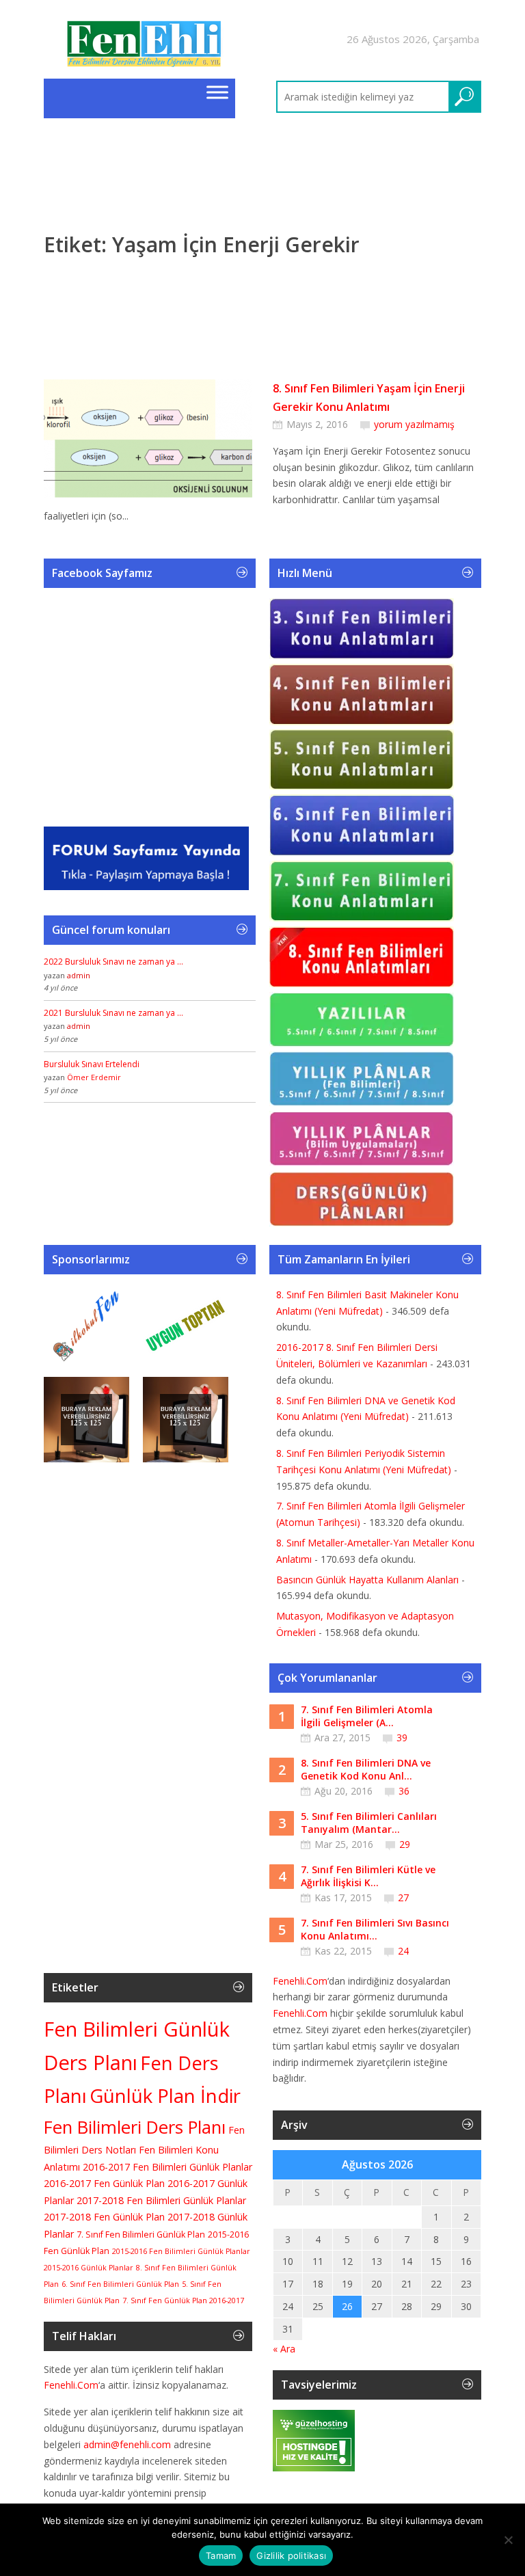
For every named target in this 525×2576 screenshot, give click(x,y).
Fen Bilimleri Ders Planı (135, 2127)
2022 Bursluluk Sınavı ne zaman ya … (113, 962)
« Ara (284, 2349)
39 (402, 1738)
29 (405, 1844)
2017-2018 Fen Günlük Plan (104, 2217)
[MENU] (217, 92)
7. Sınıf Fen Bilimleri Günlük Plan (141, 2235)
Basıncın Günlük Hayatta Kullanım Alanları (367, 1580)
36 (404, 1791)
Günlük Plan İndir (165, 2096)
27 (403, 1897)
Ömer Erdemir (94, 1077)
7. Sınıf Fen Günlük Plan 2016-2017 (183, 2300)
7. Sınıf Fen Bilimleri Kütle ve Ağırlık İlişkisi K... (368, 1876)
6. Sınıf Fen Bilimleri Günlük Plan (120, 2284)
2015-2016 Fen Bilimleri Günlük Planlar (181, 2251)
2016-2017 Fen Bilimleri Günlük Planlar (167, 2167)
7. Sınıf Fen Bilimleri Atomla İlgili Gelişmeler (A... (367, 1716)
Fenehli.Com (71, 2385)
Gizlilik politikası (291, 2555)
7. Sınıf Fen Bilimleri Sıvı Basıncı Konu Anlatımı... (375, 1930)
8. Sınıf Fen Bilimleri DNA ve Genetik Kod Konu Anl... (366, 1770)
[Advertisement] (262, 209)
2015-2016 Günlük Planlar (89, 2268)
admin (79, 975)
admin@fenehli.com (127, 2444)
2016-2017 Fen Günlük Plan (104, 2183)
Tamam (221, 2555)
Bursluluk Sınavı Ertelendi (92, 1064)
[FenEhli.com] (146, 46)
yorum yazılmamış (414, 424)
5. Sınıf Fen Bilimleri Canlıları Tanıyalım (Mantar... (369, 1823)
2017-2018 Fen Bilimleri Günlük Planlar (161, 2200)
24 (403, 1951)
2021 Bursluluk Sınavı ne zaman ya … (113, 1013)
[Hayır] (508, 2540)
